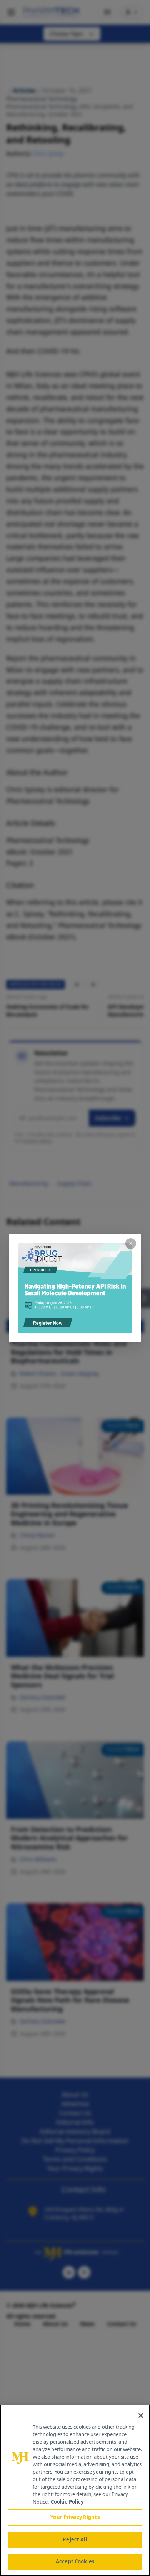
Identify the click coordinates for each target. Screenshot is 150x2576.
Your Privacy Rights (75, 2517)
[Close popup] (131, 1244)
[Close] (141, 2416)
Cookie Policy (67, 2502)
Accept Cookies (75, 2561)
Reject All (75, 2539)
